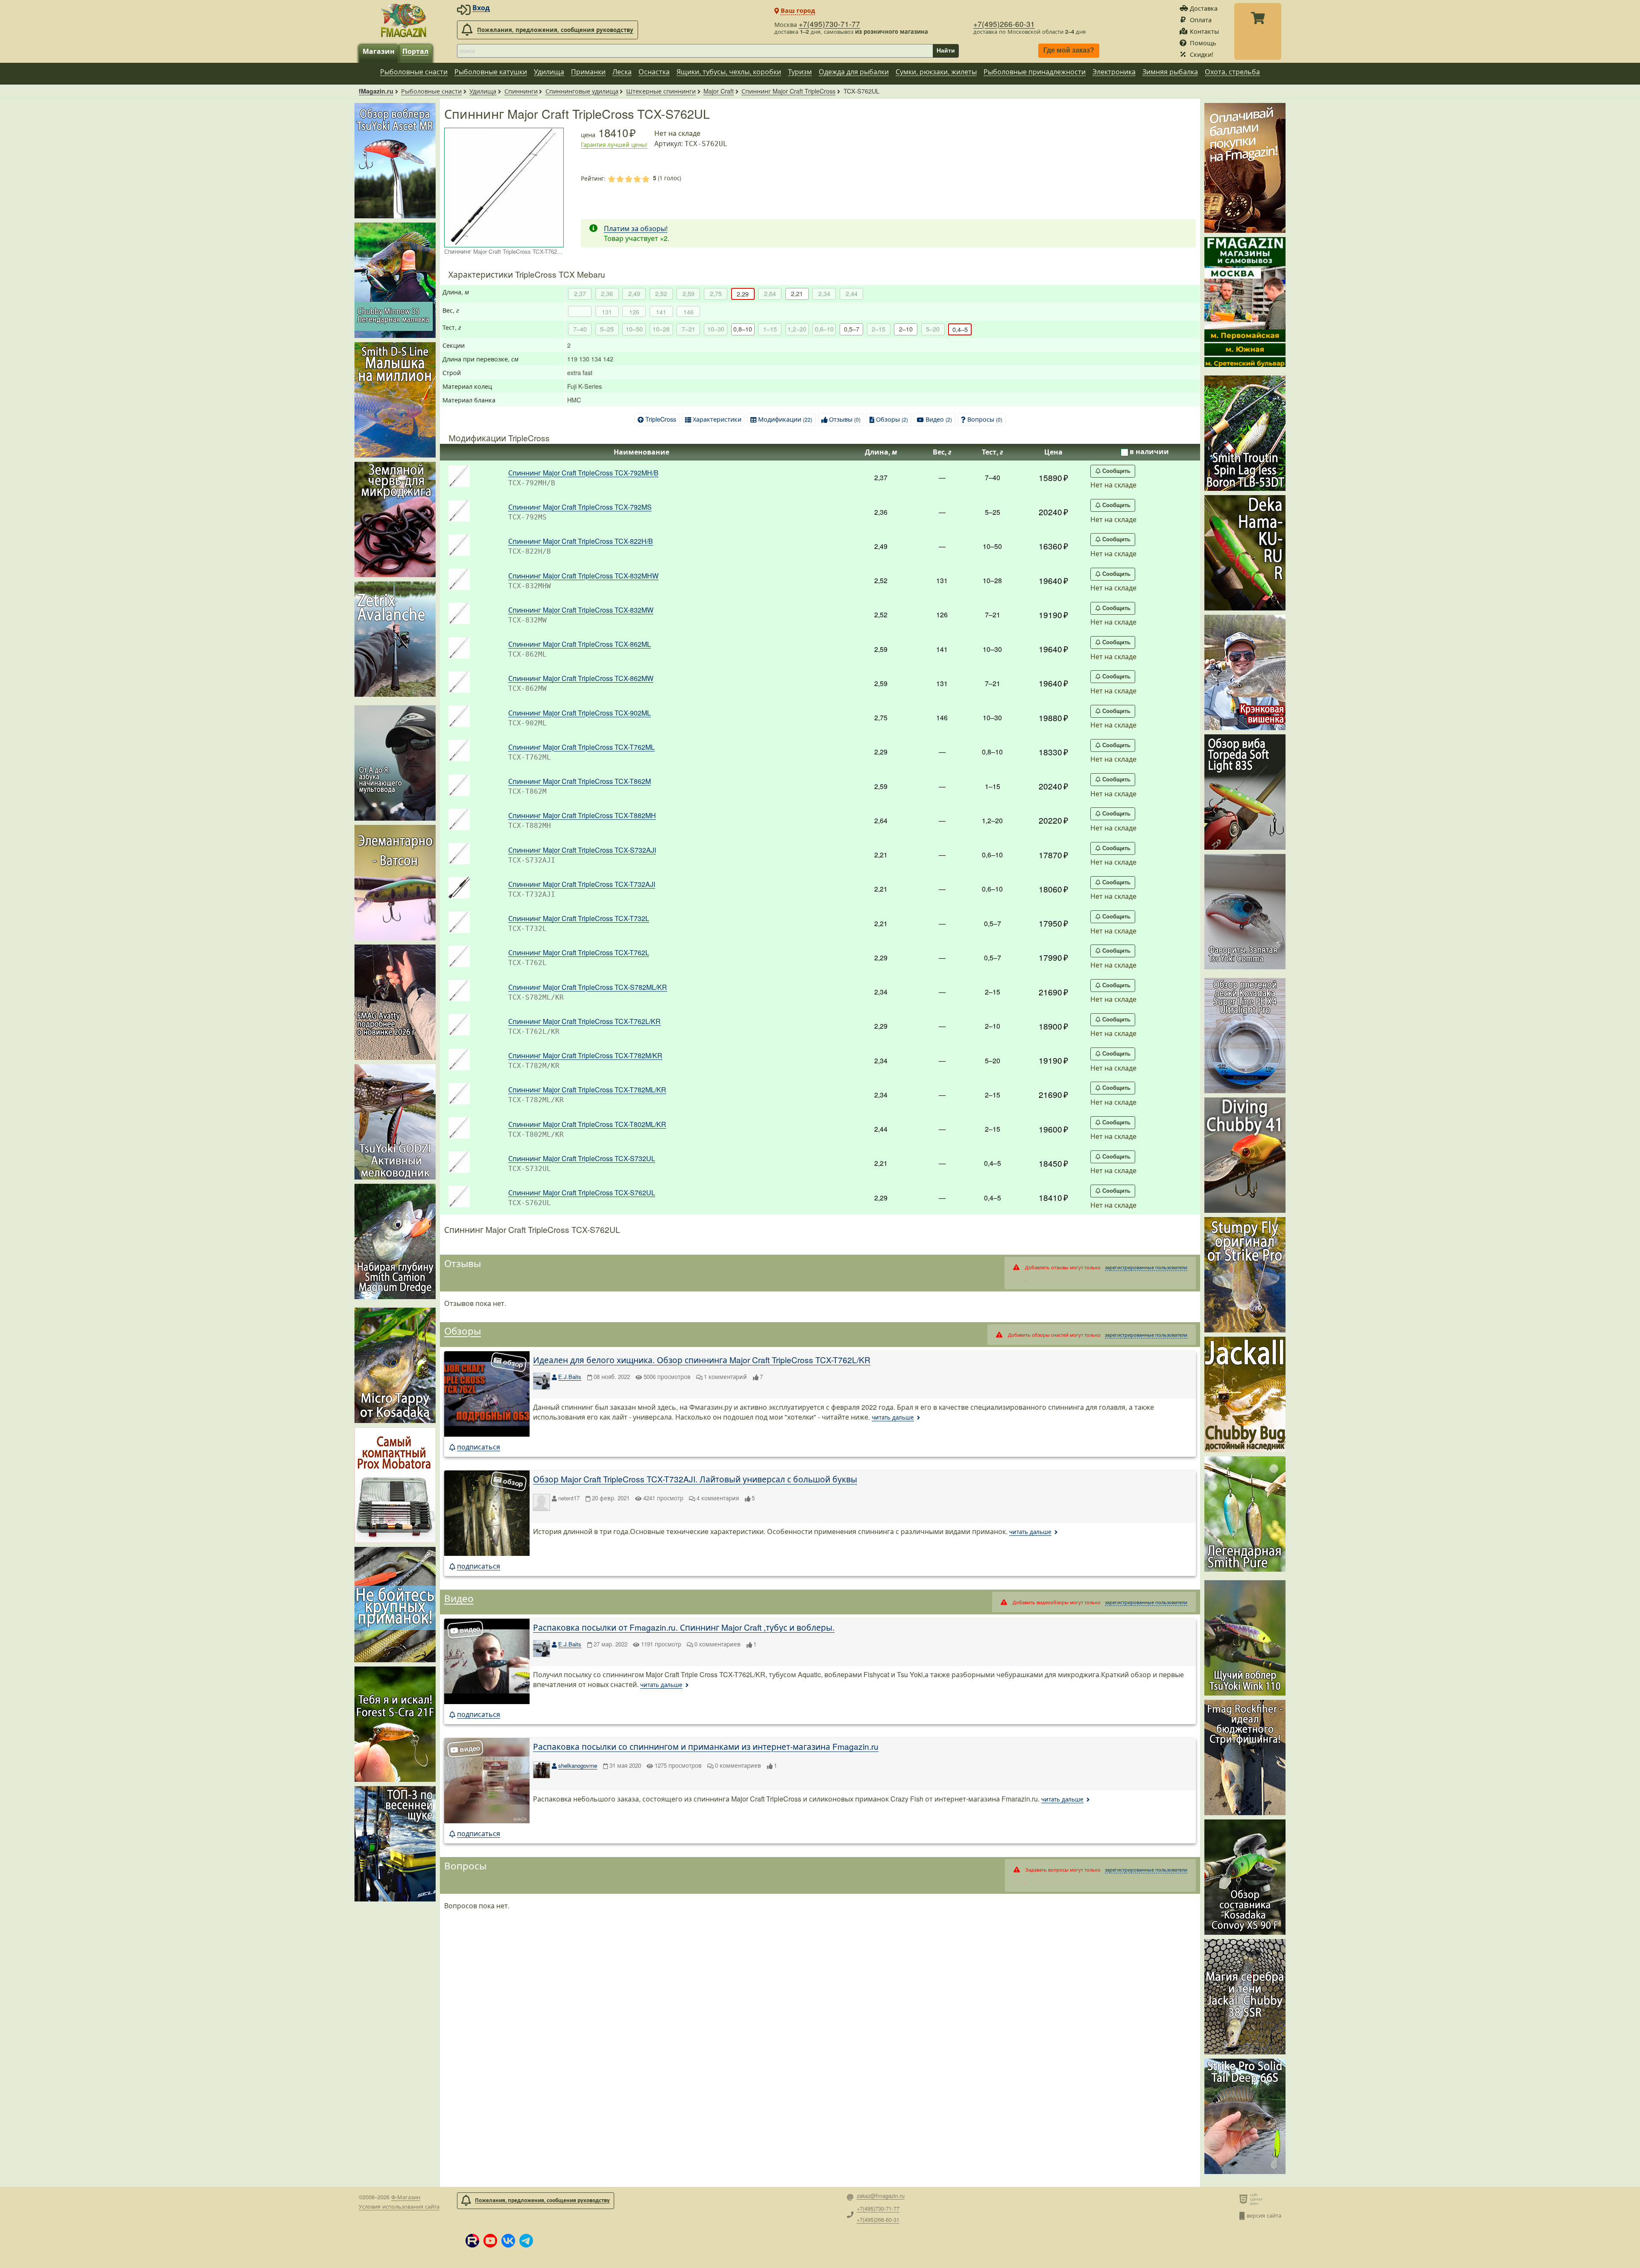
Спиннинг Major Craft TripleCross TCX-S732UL (582, 1158)
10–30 (716, 329)
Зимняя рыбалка (1170, 72)
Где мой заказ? (1069, 51)
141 (661, 312)
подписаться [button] (479, 1447)
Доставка (1204, 8)
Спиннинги (521, 91)
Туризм (800, 72)
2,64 (770, 293)
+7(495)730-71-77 (829, 24)
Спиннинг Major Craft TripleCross (788, 91)
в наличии (1149, 451)
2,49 (634, 293)
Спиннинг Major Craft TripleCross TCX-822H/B (581, 541)
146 (688, 312)
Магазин (379, 51)
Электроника (1114, 72)
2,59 (688, 293)
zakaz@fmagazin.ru (881, 2196)
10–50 (634, 329)
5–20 (933, 329)
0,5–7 (852, 329)
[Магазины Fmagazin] (1245, 302)
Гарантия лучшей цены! (614, 145)
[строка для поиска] (695, 51)
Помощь (1203, 43)
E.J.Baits (570, 1377)
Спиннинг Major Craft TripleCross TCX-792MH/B (583, 473)
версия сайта (1264, 2215)
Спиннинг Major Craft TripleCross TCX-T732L (579, 918)
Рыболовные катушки (491, 72)
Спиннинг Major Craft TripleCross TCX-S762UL (582, 1193)
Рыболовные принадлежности (1035, 72)
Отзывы (845, 419)
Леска (622, 72)
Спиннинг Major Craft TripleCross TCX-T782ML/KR (587, 1090)
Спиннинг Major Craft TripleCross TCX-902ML (580, 713)
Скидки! (1202, 54)
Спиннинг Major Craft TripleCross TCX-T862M (580, 781)
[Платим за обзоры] (1245, 168)
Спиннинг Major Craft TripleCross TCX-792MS (580, 507)
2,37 (580, 293)
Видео (939, 419)
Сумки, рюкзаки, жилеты (936, 72)
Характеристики (717, 419)
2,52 (661, 293)
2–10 (906, 329)
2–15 (879, 329)
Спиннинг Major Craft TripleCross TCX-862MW (581, 678)
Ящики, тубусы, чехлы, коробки (729, 72)
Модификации (785, 419)
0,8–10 (743, 329)
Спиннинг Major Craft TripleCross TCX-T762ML (581, 747)
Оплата (1201, 19)
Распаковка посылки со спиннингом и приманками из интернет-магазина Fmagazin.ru (706, 1746)
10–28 (661, 329)
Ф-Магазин (406, 2197)
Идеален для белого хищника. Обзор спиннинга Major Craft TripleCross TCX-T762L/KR (702, 1360)
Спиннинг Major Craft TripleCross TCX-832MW (581, 610)
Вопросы (985, 419)
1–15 (770, 329)
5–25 (607, 329)
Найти (946, 50)
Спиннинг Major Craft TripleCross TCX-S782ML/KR (588, 987)
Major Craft (719, 91)
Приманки (588, 72)
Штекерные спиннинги (661, 91)
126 (634, 312)
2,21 (797, 293)
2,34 (824, 293)
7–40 (580, 329)
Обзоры (892, 419)
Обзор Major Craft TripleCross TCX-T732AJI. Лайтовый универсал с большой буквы (695, 1479)
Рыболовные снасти (414, 72)
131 (607, 312)
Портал (415, 51)
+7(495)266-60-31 (1004, 24)
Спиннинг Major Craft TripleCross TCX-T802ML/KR (587, 1124)
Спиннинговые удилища (582, 91)
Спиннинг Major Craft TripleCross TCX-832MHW (583, 576)
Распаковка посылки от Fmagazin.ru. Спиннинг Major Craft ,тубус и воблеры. (684, 1627)
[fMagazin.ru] (404, 20)
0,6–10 (824, 329)
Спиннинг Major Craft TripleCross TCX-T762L (579, 952)
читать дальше (893, 1417)
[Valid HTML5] (1245, 2199)
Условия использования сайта (399, 2206)
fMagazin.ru (376, 91)
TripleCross (661, 419)
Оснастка (654, 72)
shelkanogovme (578, 1765)
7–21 (688, 329)
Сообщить (1116, 471)
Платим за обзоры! (636, 228)
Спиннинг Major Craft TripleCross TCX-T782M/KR (585, 1055)
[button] (472, 2241)
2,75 (716, 293)
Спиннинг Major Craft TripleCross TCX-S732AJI (582, 850)
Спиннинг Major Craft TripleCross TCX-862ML (580, 644)
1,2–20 (797, 329)
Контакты (1204, 31)
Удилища (549, 72)
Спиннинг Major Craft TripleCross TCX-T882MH (582, 815)
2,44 (852, 293)
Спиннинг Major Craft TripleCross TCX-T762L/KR (584, 1021)
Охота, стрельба (1232, 72)
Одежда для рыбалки (854, 72)
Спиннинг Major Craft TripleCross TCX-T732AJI (582, 884)
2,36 (607, 293)
